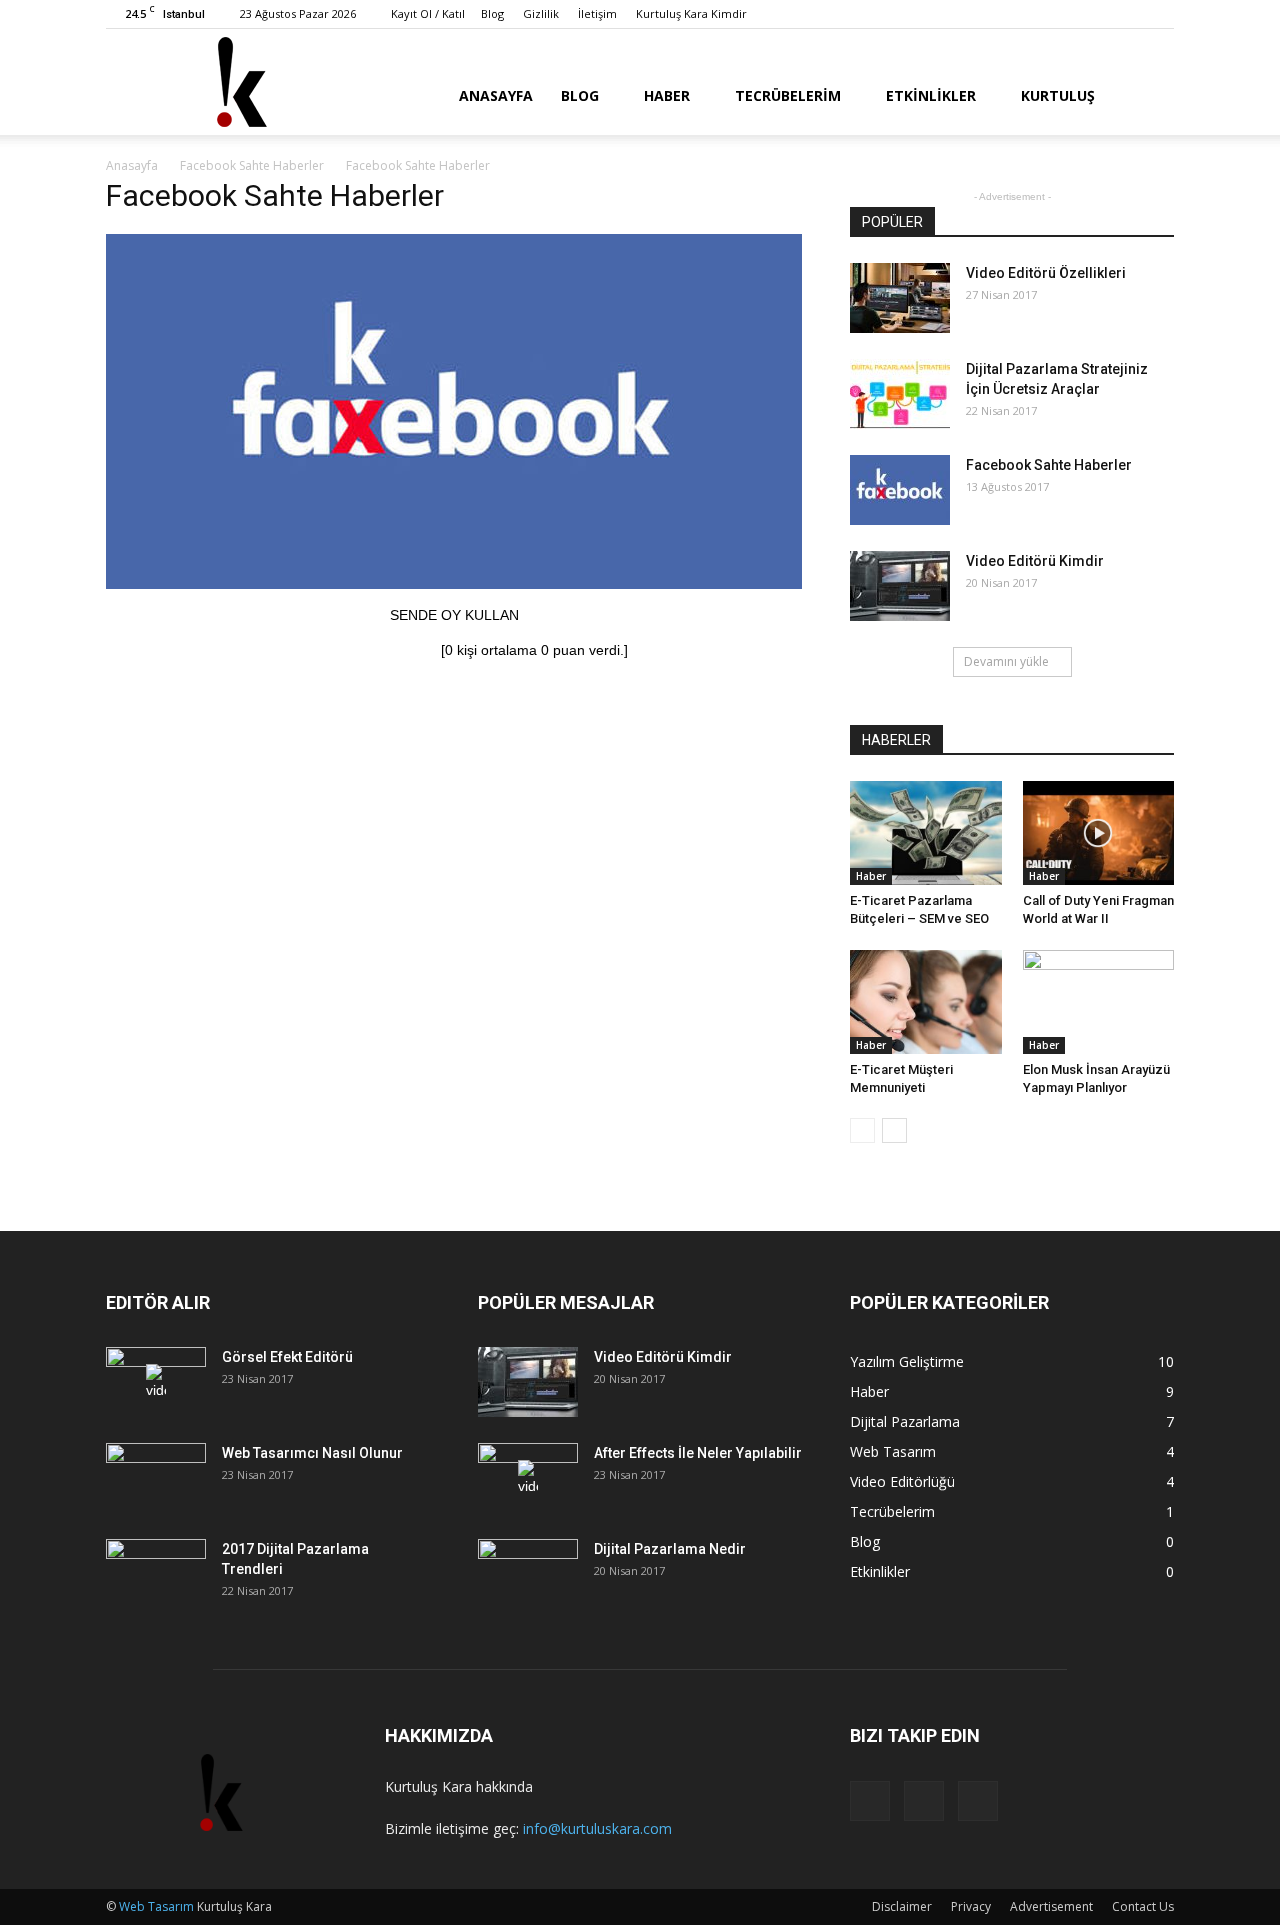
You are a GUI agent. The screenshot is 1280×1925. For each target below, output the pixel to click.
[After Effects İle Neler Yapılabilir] (528, 1478)
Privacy (971, 1906)
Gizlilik (541, 13)
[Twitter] (1126, 14)
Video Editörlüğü (902, 1481)
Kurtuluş (1058, 95)
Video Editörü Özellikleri (1046, 273)
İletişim (597, 13)
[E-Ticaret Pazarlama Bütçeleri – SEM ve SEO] (926, 833)
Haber (667, 95)
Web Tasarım (893, 1451)
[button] (1150, 94)
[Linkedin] (1093, 14)
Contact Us (1143, 1906)
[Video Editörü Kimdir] (900, 586)
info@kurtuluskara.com (597, 1828)
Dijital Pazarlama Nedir (670, 1549)
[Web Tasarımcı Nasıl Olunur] (156, 1478)
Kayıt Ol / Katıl (428, 13)
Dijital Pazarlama (905, 1421)
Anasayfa (496, 95)
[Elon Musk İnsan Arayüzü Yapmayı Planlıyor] (1099, 1002)
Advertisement (1051, 1906)
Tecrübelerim (788, 95)
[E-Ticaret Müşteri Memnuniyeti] (926, 1002)
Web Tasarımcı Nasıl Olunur (312, 1453)
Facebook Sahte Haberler (1049, 465)
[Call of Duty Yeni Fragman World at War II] (1099, 833)
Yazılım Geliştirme (907, 1361)
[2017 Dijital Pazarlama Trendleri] (156, 1574)
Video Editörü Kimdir (1035, 561)
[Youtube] (1159, 14)
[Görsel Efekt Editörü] (156, 1382)
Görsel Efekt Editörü (287, 1357)
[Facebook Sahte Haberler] (454, 584)
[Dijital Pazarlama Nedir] (528, 1574)
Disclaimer (902, 1906)
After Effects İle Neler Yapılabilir (698, 1453)
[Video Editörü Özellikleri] (900, 298)
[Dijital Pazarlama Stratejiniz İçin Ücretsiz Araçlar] (900, 394)
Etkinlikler (931, 95)
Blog (492, 13)
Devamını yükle (1006, 661)
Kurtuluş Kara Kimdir (691, 13)
